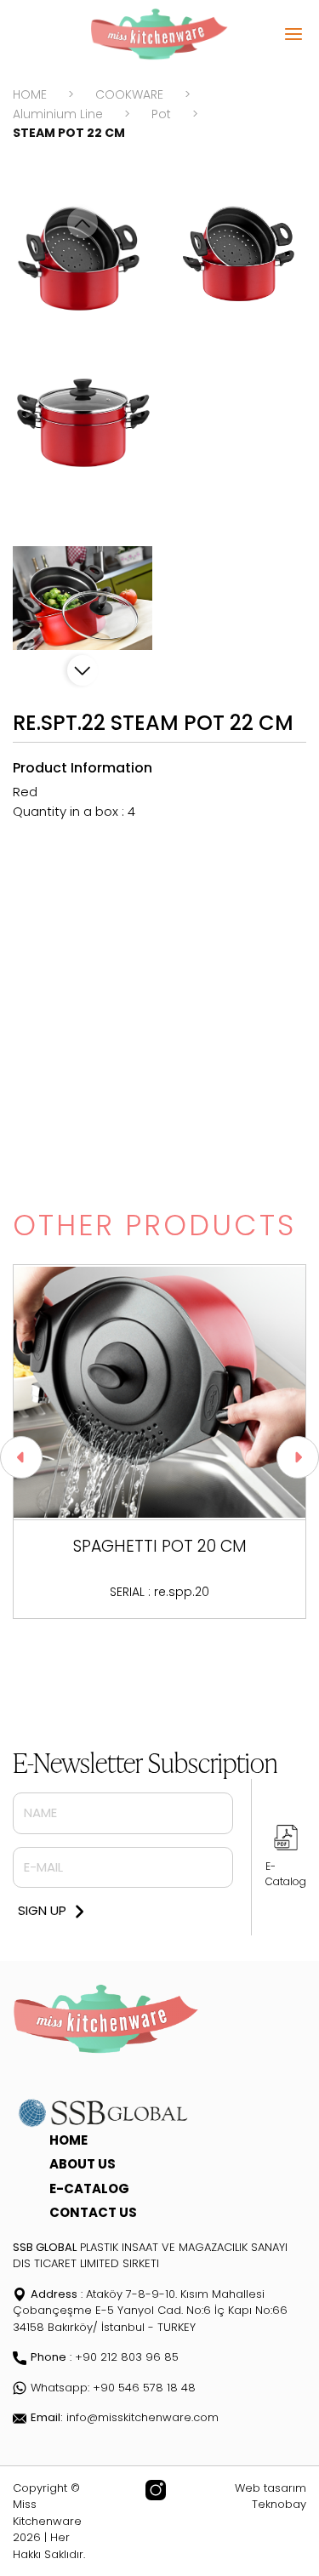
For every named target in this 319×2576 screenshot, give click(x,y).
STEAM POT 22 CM (69, 133)
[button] (83, 670)
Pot (161, 114)
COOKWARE (129, 94)
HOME (30, 94)
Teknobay (279, 2504)
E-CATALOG (89, 2188)
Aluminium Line (58, 114)
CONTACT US (93, 2212)
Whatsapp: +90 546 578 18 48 (113, 2388)
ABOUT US (83, 2164)
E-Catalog (286, 1874)
